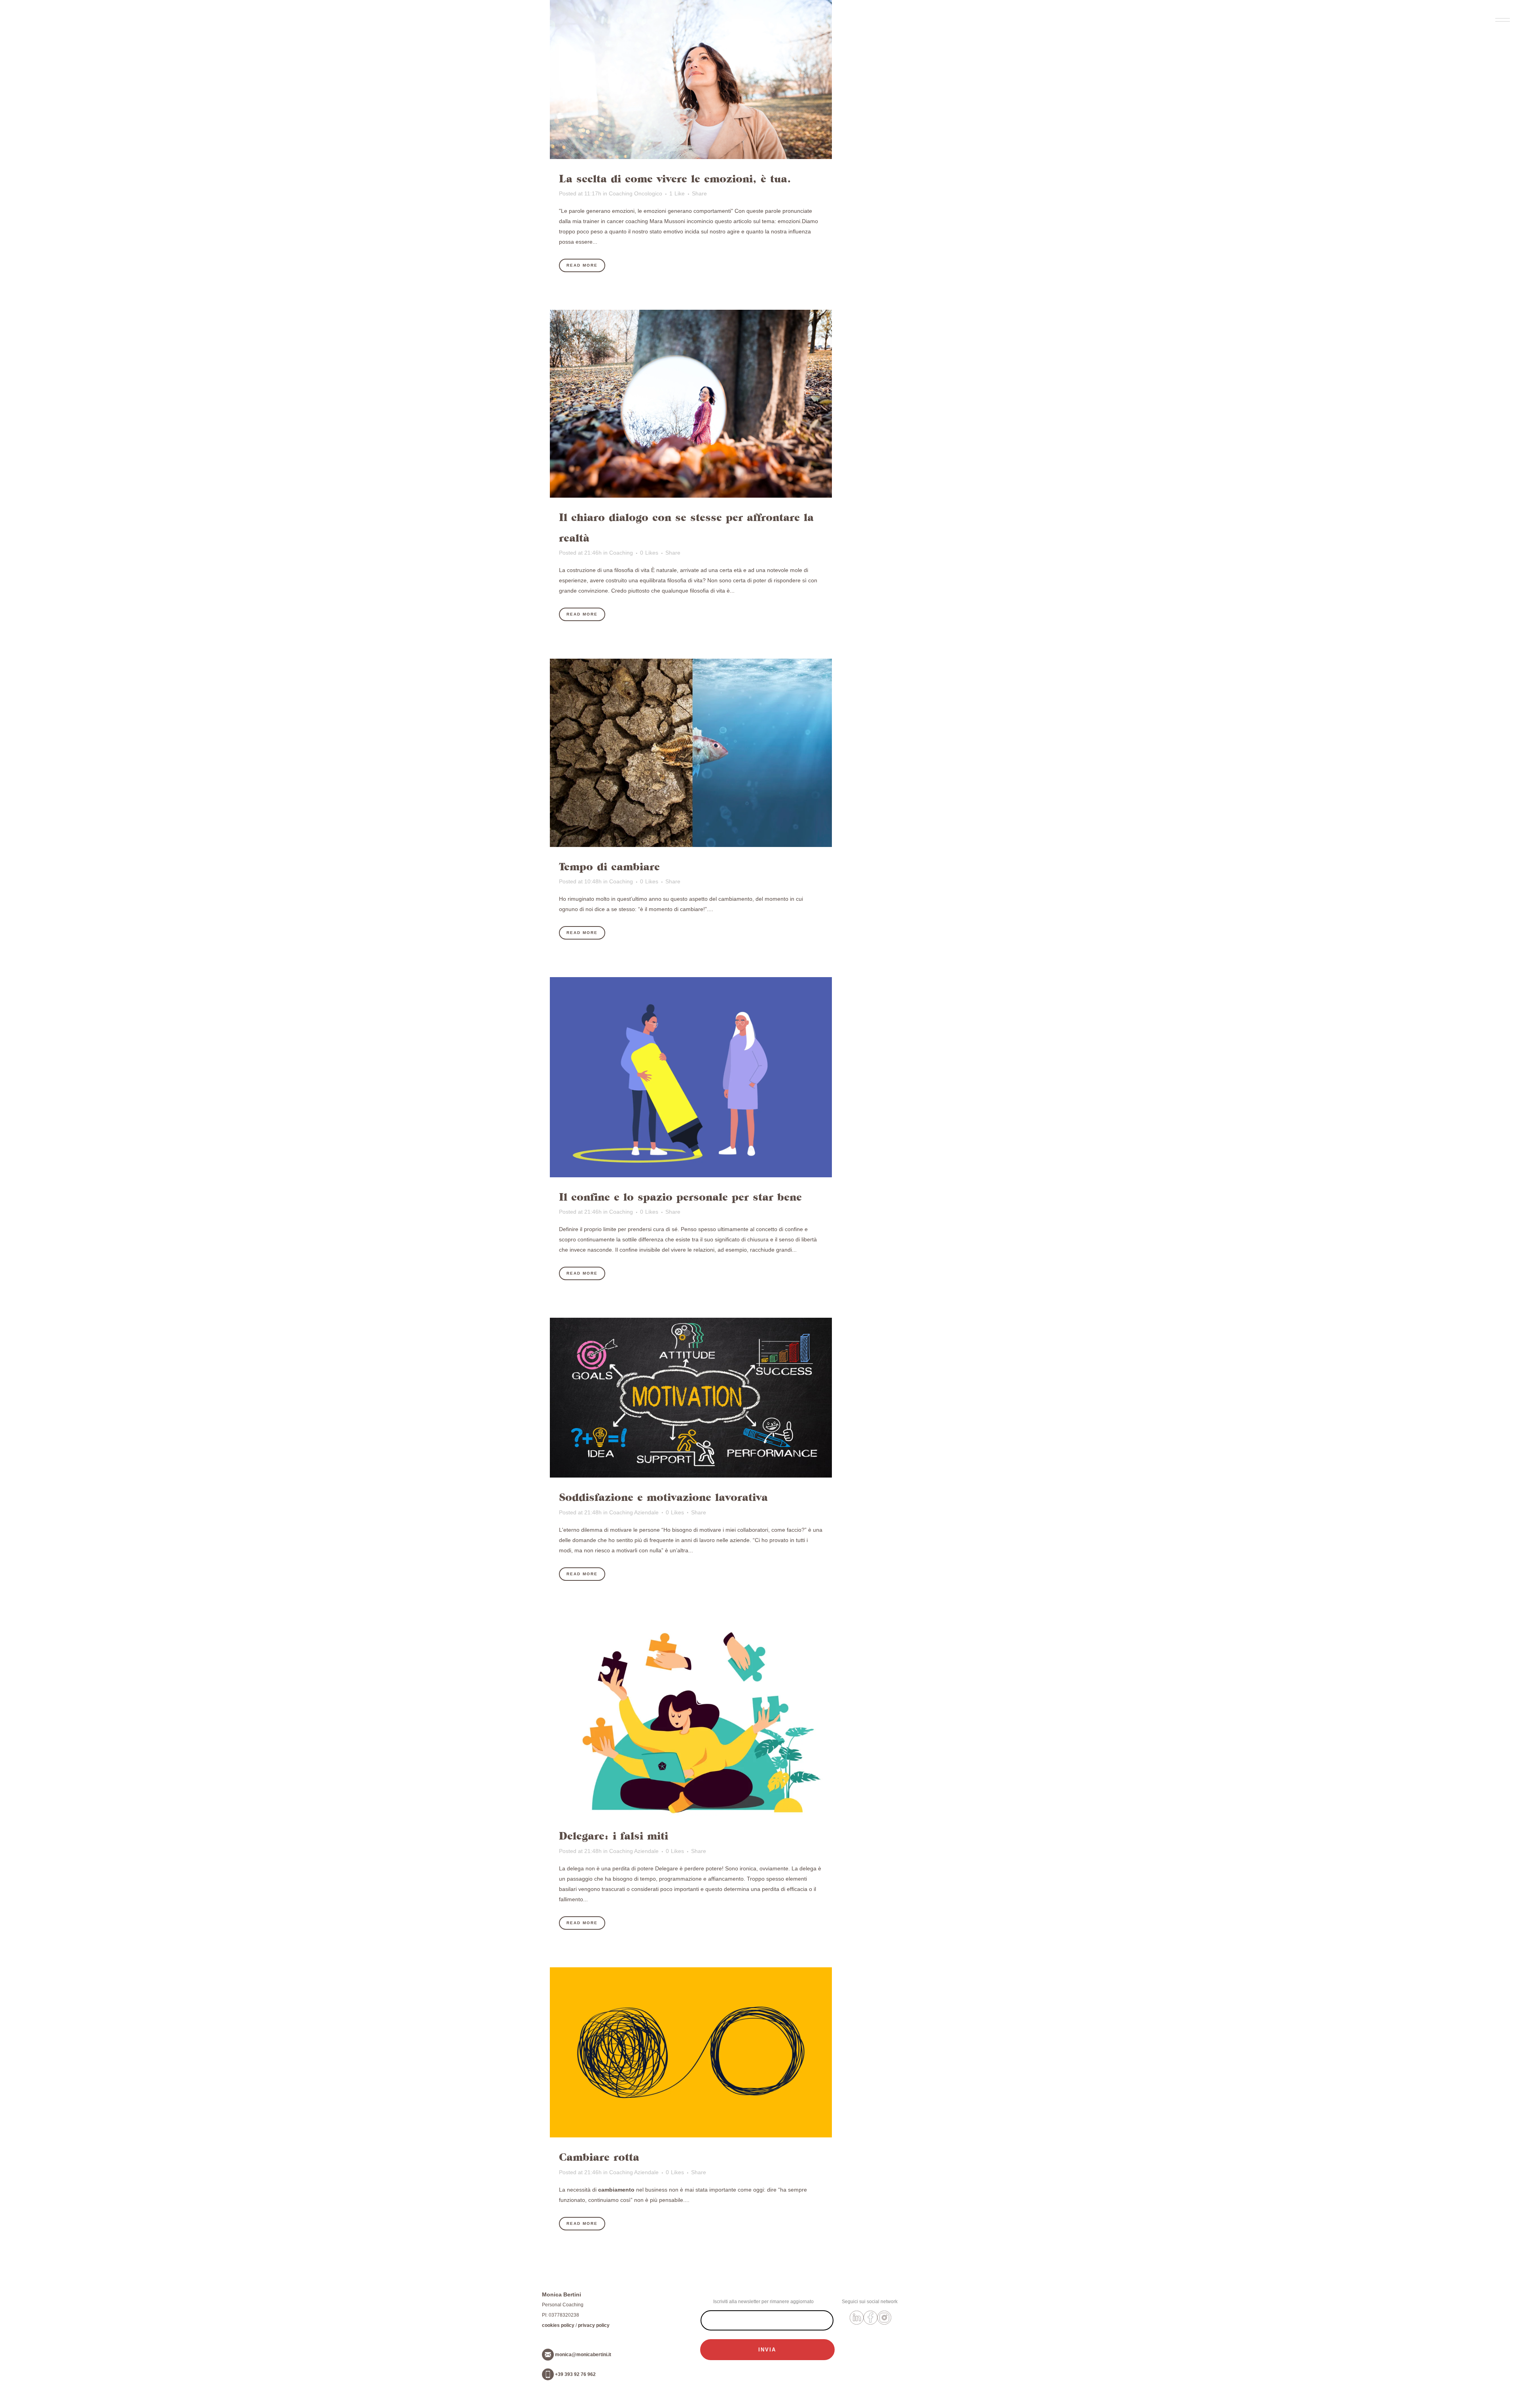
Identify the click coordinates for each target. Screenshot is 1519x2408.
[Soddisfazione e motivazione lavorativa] (691, 1398)
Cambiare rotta (599, 2157)
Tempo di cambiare (609, 867)
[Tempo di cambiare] (691, 753)
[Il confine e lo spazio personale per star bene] (691, 1077)
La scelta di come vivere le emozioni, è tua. (675, 179)
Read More (582, 265)
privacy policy (594, 2325)
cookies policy (558, 2325)
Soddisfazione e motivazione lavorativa (663, 1497)
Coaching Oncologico (635, 193)
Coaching (621, 553)
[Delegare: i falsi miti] (691, 1717)
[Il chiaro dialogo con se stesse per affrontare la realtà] (691, 404)
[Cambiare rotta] (691, 2053)
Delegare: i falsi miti (614, 1836)
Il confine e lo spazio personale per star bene (680, 1197)
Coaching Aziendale (634, 1512)
